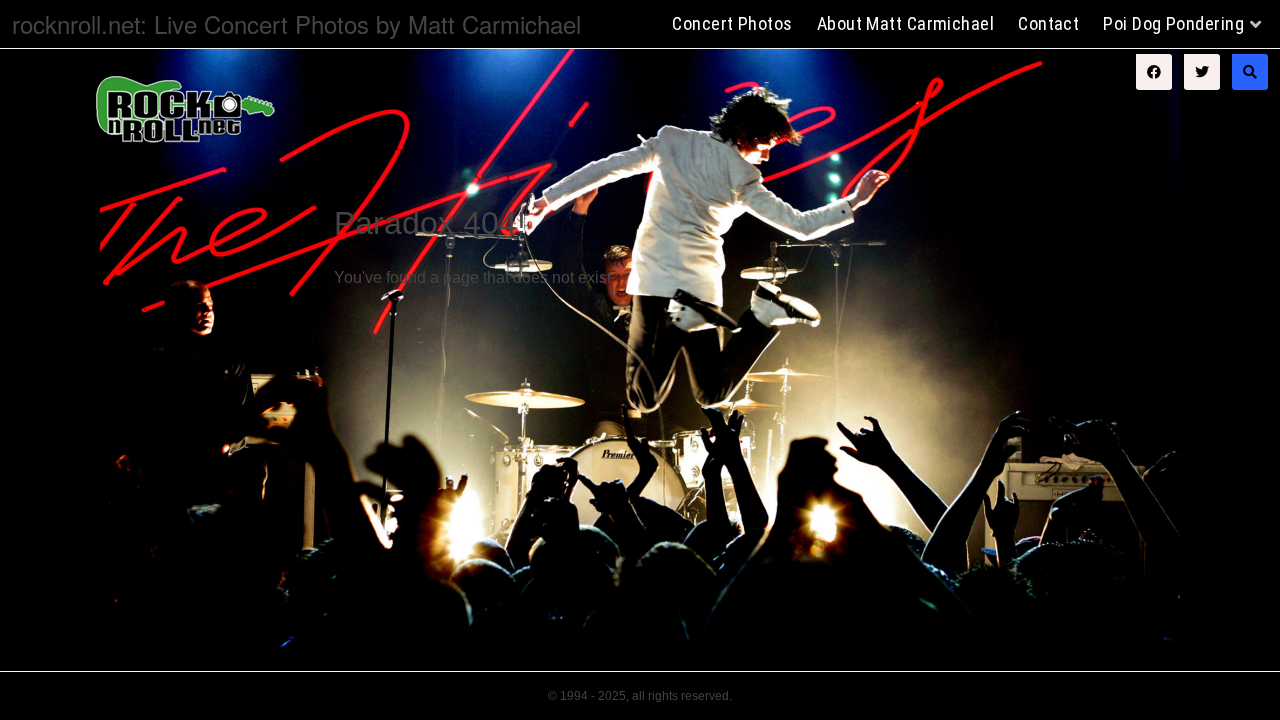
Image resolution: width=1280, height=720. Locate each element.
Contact (1048, 23)
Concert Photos (732, 23)
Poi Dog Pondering (1173, 23)
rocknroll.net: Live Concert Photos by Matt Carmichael (296, 23)
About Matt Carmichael (905, 23)
